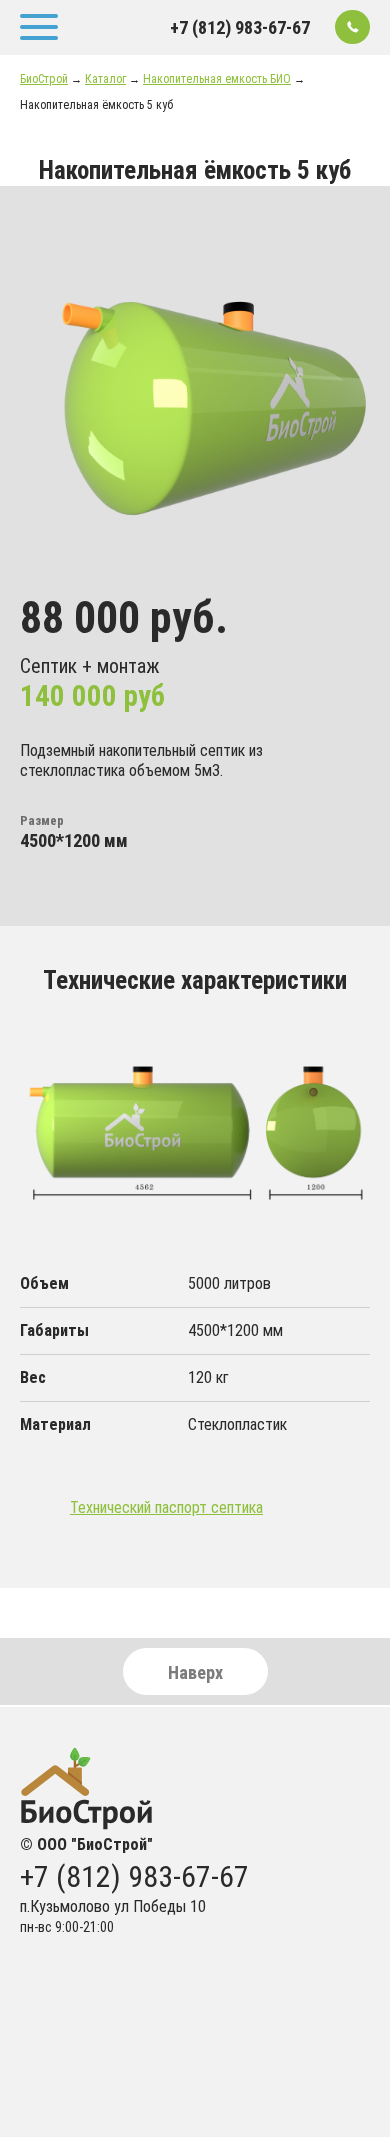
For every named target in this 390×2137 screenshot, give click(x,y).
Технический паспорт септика (166, 1507)
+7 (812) (240, 28)
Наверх (195, 1672)
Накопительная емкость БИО (217, 79)
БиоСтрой (44, 79)
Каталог (105, 79)
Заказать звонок (352, 27)
